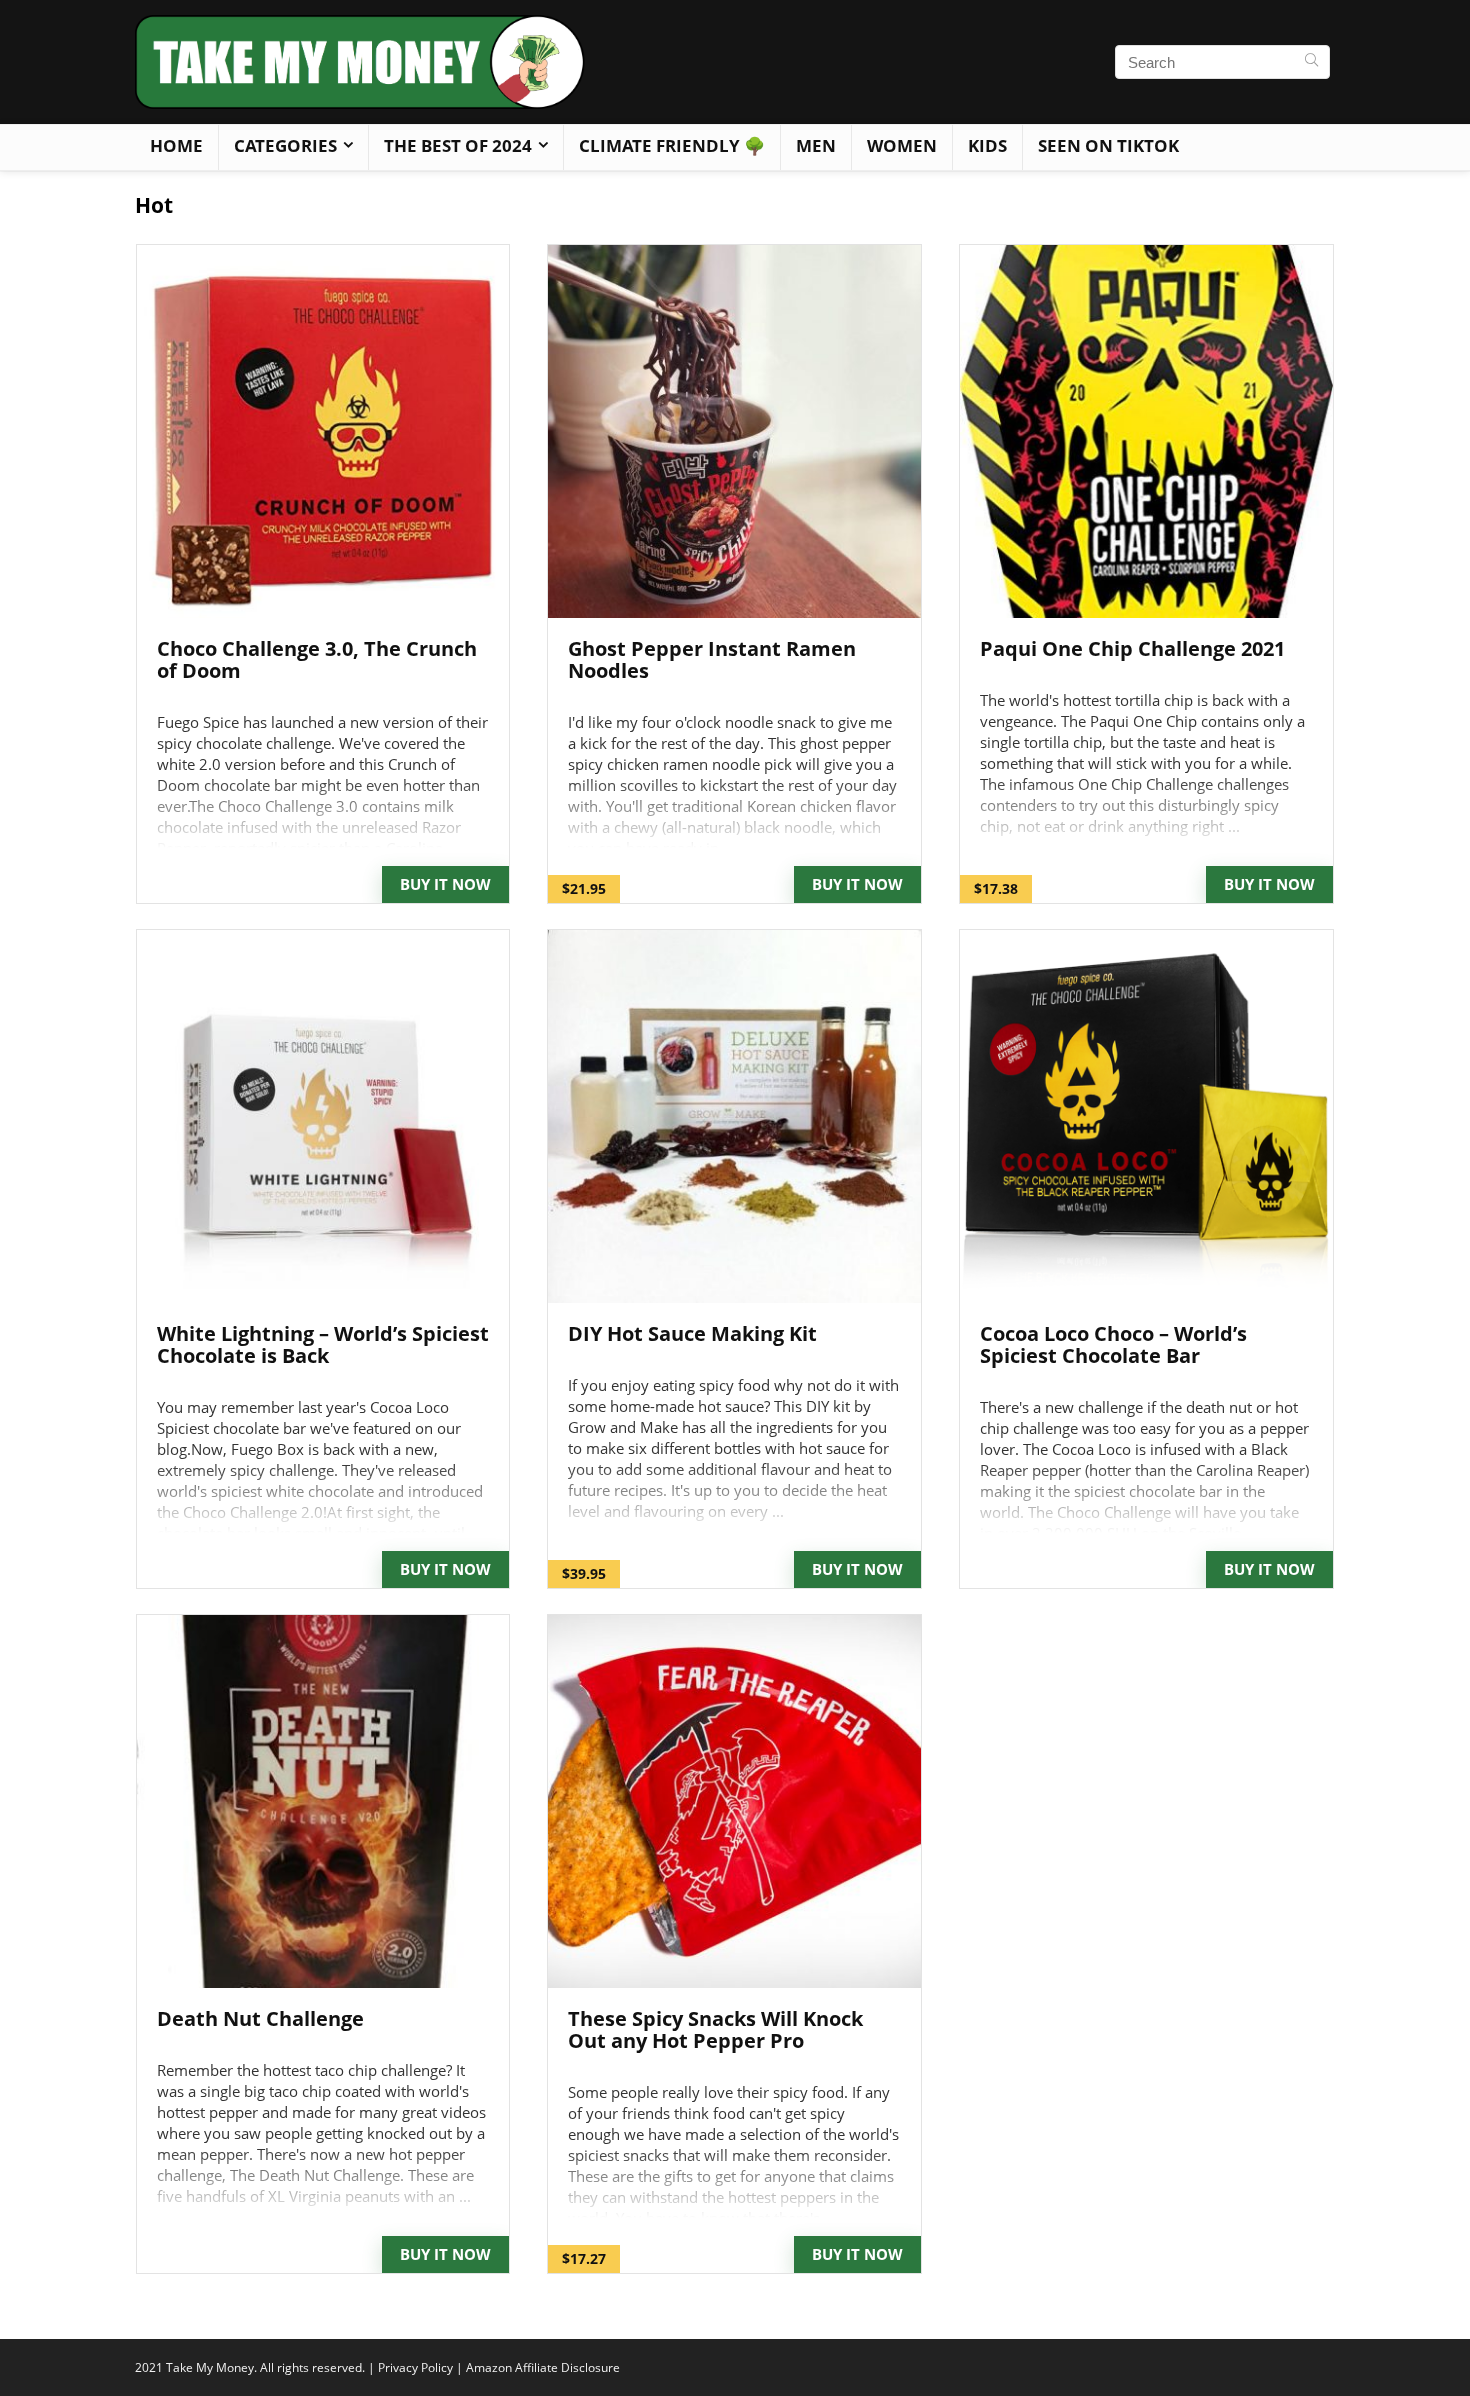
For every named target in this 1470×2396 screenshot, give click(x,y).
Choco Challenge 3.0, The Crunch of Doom (317, 659)
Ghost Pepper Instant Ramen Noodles (712, 659)
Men (816, 145)
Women (902, 145)
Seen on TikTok (1108, 145)
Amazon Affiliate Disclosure (543, 2367)
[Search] (1311, 62)
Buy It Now (445, 884)
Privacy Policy (415, 2367)
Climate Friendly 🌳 (672, 145)
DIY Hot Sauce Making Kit (692, 1333)
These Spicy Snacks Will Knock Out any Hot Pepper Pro (715, 2029)
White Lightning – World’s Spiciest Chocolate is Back (323, 1344)
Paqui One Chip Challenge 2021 (1132, 648)
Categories (285, 145)
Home (176, 145)
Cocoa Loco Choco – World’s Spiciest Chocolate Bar (1113, 1344)
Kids (987, 145)
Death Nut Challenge (260, 2018)
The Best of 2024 (458, 145)
